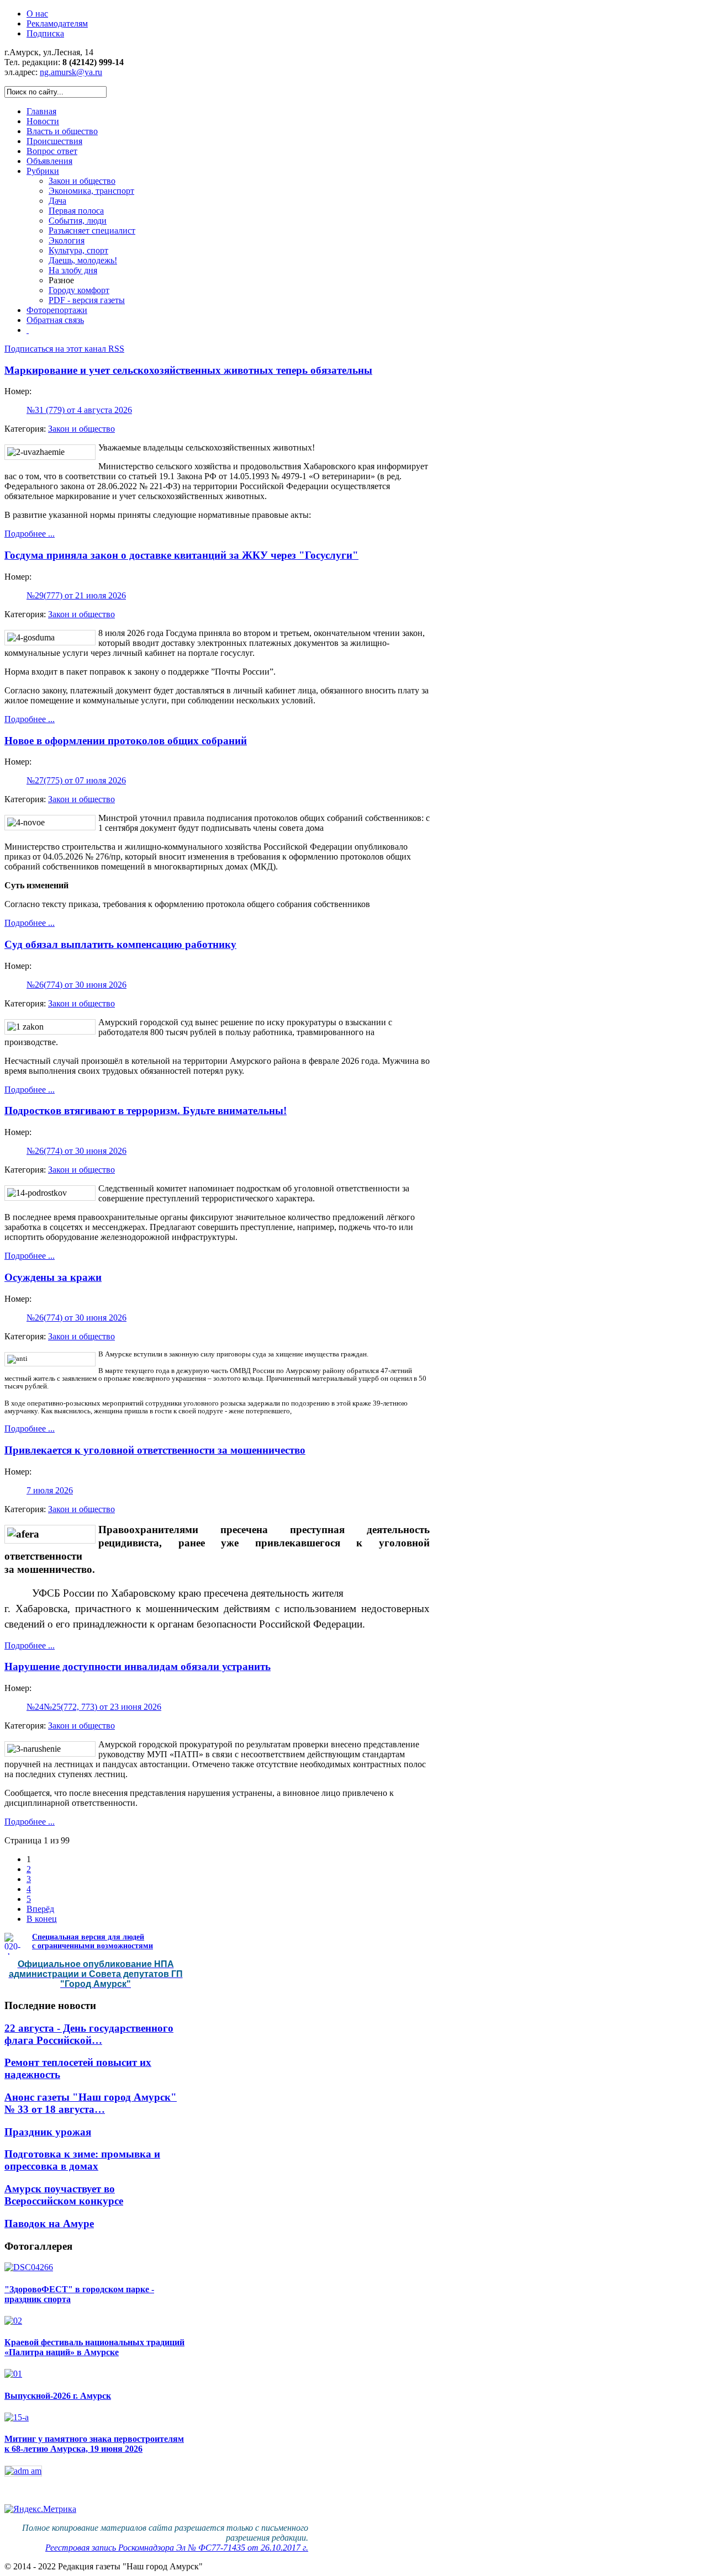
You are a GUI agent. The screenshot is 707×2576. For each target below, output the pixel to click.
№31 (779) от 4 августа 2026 (79, 410)
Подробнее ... (30, 534)
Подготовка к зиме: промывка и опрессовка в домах (82, 2160)
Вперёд (40, 1909)
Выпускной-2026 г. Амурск (58, 2396)
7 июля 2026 (50, 1490)
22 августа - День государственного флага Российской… (89, 2034)
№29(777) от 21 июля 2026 (76, 595)
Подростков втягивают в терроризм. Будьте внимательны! (146, 1111)
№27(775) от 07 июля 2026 (76, 780)
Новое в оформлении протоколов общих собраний (126, 741)
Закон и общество (81, 429)
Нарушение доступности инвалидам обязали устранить (138, 1666)
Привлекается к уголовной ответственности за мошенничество (155, 1450)
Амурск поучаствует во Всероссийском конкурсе (64, 2195)
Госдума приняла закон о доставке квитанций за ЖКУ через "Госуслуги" (181, 555)
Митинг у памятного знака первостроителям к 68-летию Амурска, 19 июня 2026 (94, 2444)
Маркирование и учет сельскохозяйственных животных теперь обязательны (188, 370)
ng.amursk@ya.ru (71, 72)
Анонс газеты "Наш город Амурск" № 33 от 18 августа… (91, 2103)
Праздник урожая (48, 2132)
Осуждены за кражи (53, 1277)
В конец (42, 1919)
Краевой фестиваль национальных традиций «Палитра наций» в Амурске (94, 2347)
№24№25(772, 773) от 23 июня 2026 (94, 1707)
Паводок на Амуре (49, 2223)
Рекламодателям (57, 23)
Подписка (45, 33)
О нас (37, 14)
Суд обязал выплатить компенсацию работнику (120, 944)
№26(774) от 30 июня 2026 (76, 985)
